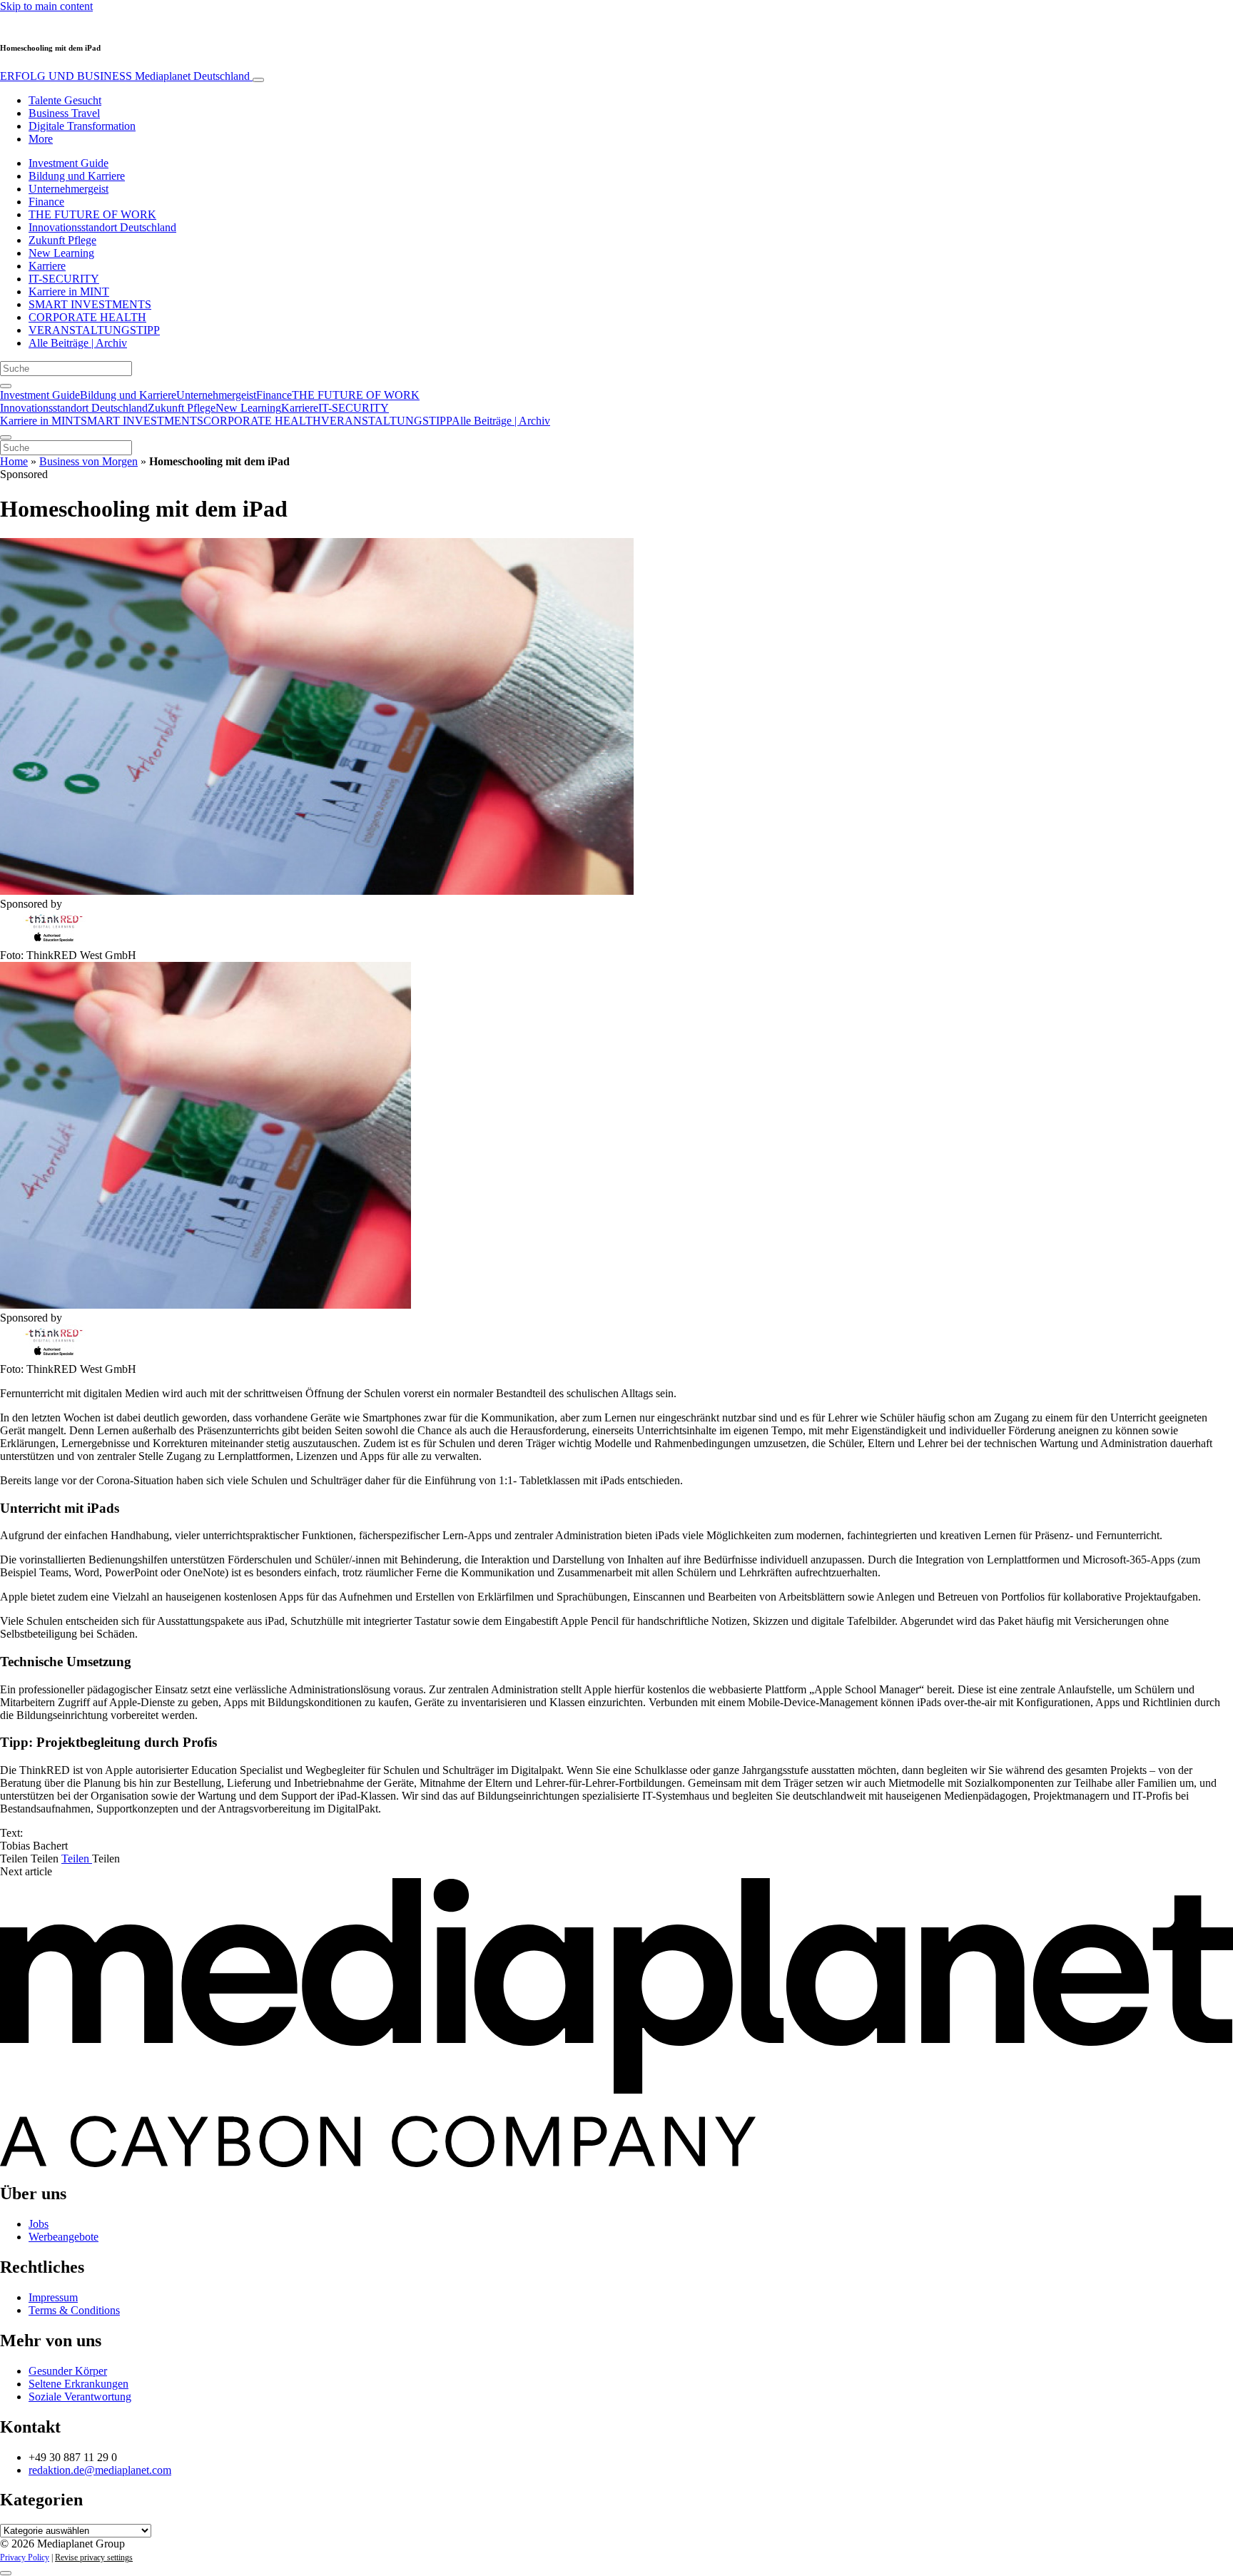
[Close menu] (6, 437)
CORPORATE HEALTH (87, 317)
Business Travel (64, 113)
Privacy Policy (25, 2557)
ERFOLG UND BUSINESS (125, 76)
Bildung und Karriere (77, 176)
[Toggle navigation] (258, 80)
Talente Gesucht (65, 100)
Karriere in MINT (69, 291)
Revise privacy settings (94, 2557)
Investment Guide (68, 163)
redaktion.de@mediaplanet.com (100, 2470)
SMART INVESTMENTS (90, 304)
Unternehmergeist (68, 189)
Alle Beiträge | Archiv (78, 343)
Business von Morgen (88, 461)
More (41, 139)
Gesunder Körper (68, 2371)
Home (14, 461)
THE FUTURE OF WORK (92, 214)
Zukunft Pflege (62, 240)
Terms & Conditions (74, 2310)
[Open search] (6, 386)
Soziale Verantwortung (80, 2397)
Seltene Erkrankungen (78, 2384)
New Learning (61, 253)
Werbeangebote (64, 2237)
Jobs (39, 2224)
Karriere (47, 266)
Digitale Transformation (82, 126)
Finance (46, 202)
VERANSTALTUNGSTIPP (94, 330)
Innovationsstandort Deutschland (102, 227)
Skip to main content (46, 6)
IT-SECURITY (64, 279)
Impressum (53, 2297)
